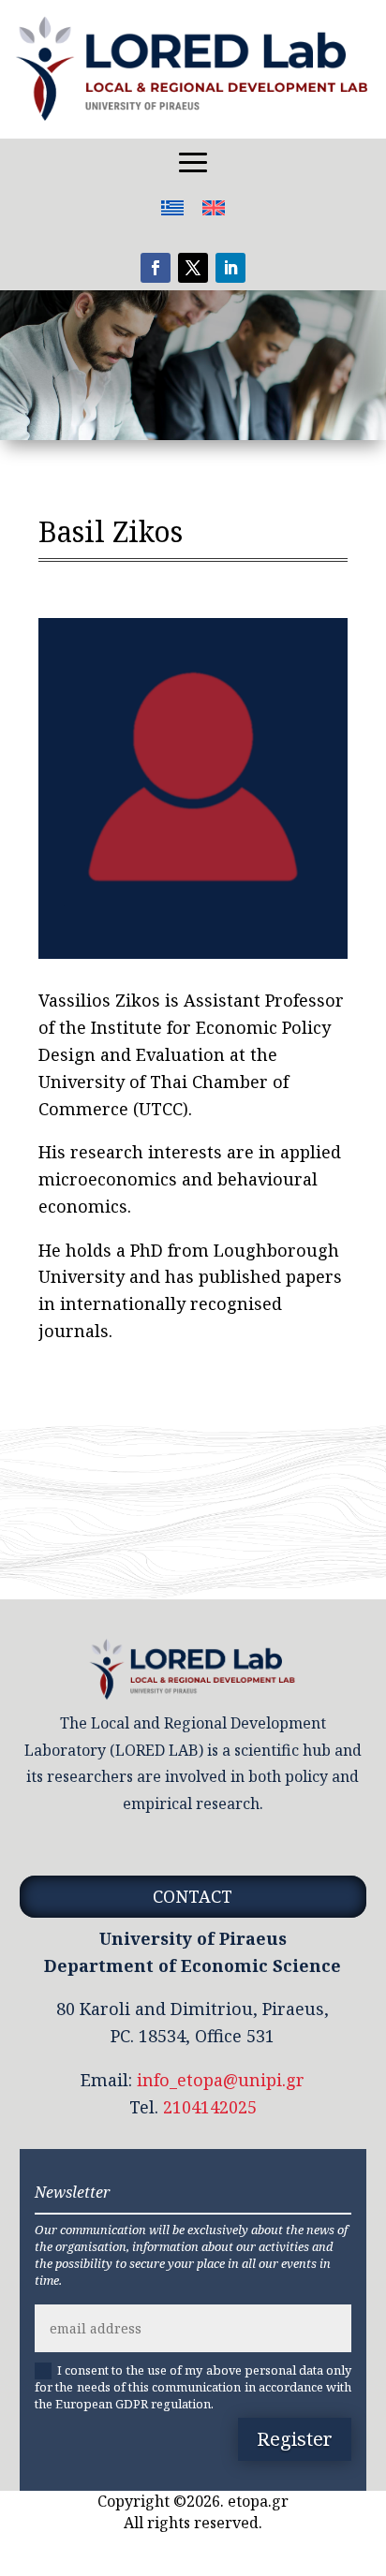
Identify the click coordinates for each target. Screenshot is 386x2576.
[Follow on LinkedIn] (230, 268)
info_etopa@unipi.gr (221, 2080)
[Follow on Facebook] (156, 268)
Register (295, 2439)
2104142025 (210, 2107)
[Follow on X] (193, 268)
